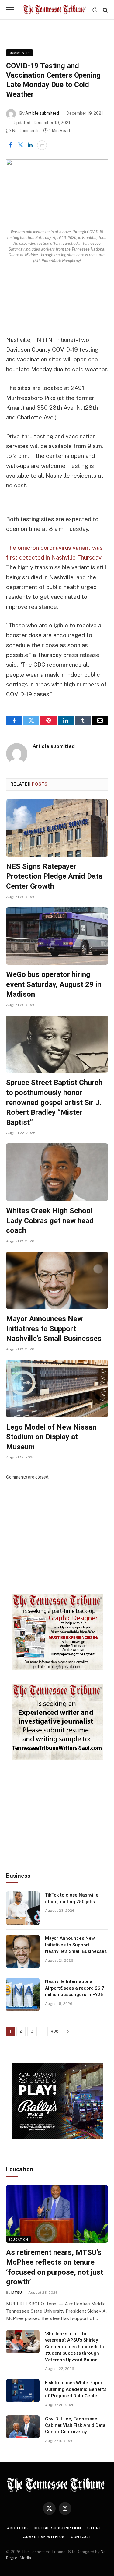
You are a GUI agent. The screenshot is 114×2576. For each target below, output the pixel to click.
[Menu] (10, 10)
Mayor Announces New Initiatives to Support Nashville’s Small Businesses (54, 1329)
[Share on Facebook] (11, 145)
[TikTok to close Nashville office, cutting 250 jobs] (23, 1908)
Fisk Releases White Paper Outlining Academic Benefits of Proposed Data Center (76, 2389)
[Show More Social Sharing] (42, 145)
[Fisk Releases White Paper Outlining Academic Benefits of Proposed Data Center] (23, 2391)
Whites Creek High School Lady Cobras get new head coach (50, 1221)
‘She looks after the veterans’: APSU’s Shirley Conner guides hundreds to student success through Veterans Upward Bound (74, 2347)
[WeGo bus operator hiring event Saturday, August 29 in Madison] (57, 936)
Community (19, 53)
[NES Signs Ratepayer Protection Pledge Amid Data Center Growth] (57, 828)
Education (18, 2239)
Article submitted (42, 113)
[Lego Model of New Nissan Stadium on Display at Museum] (57, 1388)
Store (94, 2528)
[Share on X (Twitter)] (20, 145)
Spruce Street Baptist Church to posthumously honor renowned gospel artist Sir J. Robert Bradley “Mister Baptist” (54, 1102)
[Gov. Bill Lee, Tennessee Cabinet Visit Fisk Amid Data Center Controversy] (23, 2427)
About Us (17, 2528)
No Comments (26, 131)
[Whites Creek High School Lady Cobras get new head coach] (57, 1172)
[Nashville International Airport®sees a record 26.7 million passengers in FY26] (23, 1995)
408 (55, 2031)
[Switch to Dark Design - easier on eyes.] (95, 10)
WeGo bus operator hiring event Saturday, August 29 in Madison (54, 984)
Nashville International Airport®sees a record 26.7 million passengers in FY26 (75, 1988)
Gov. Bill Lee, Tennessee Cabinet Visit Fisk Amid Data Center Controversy (75, 2425)
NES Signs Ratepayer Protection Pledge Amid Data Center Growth (54, 876)
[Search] (105, 10)
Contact (81, 2537)
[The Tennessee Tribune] (55, 10)
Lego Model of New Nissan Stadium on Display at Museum (51, 1437)
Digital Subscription (57, 2528)
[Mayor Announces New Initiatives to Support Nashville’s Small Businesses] (57, 1280)
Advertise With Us (44, 2537)
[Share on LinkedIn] (30, 145)
